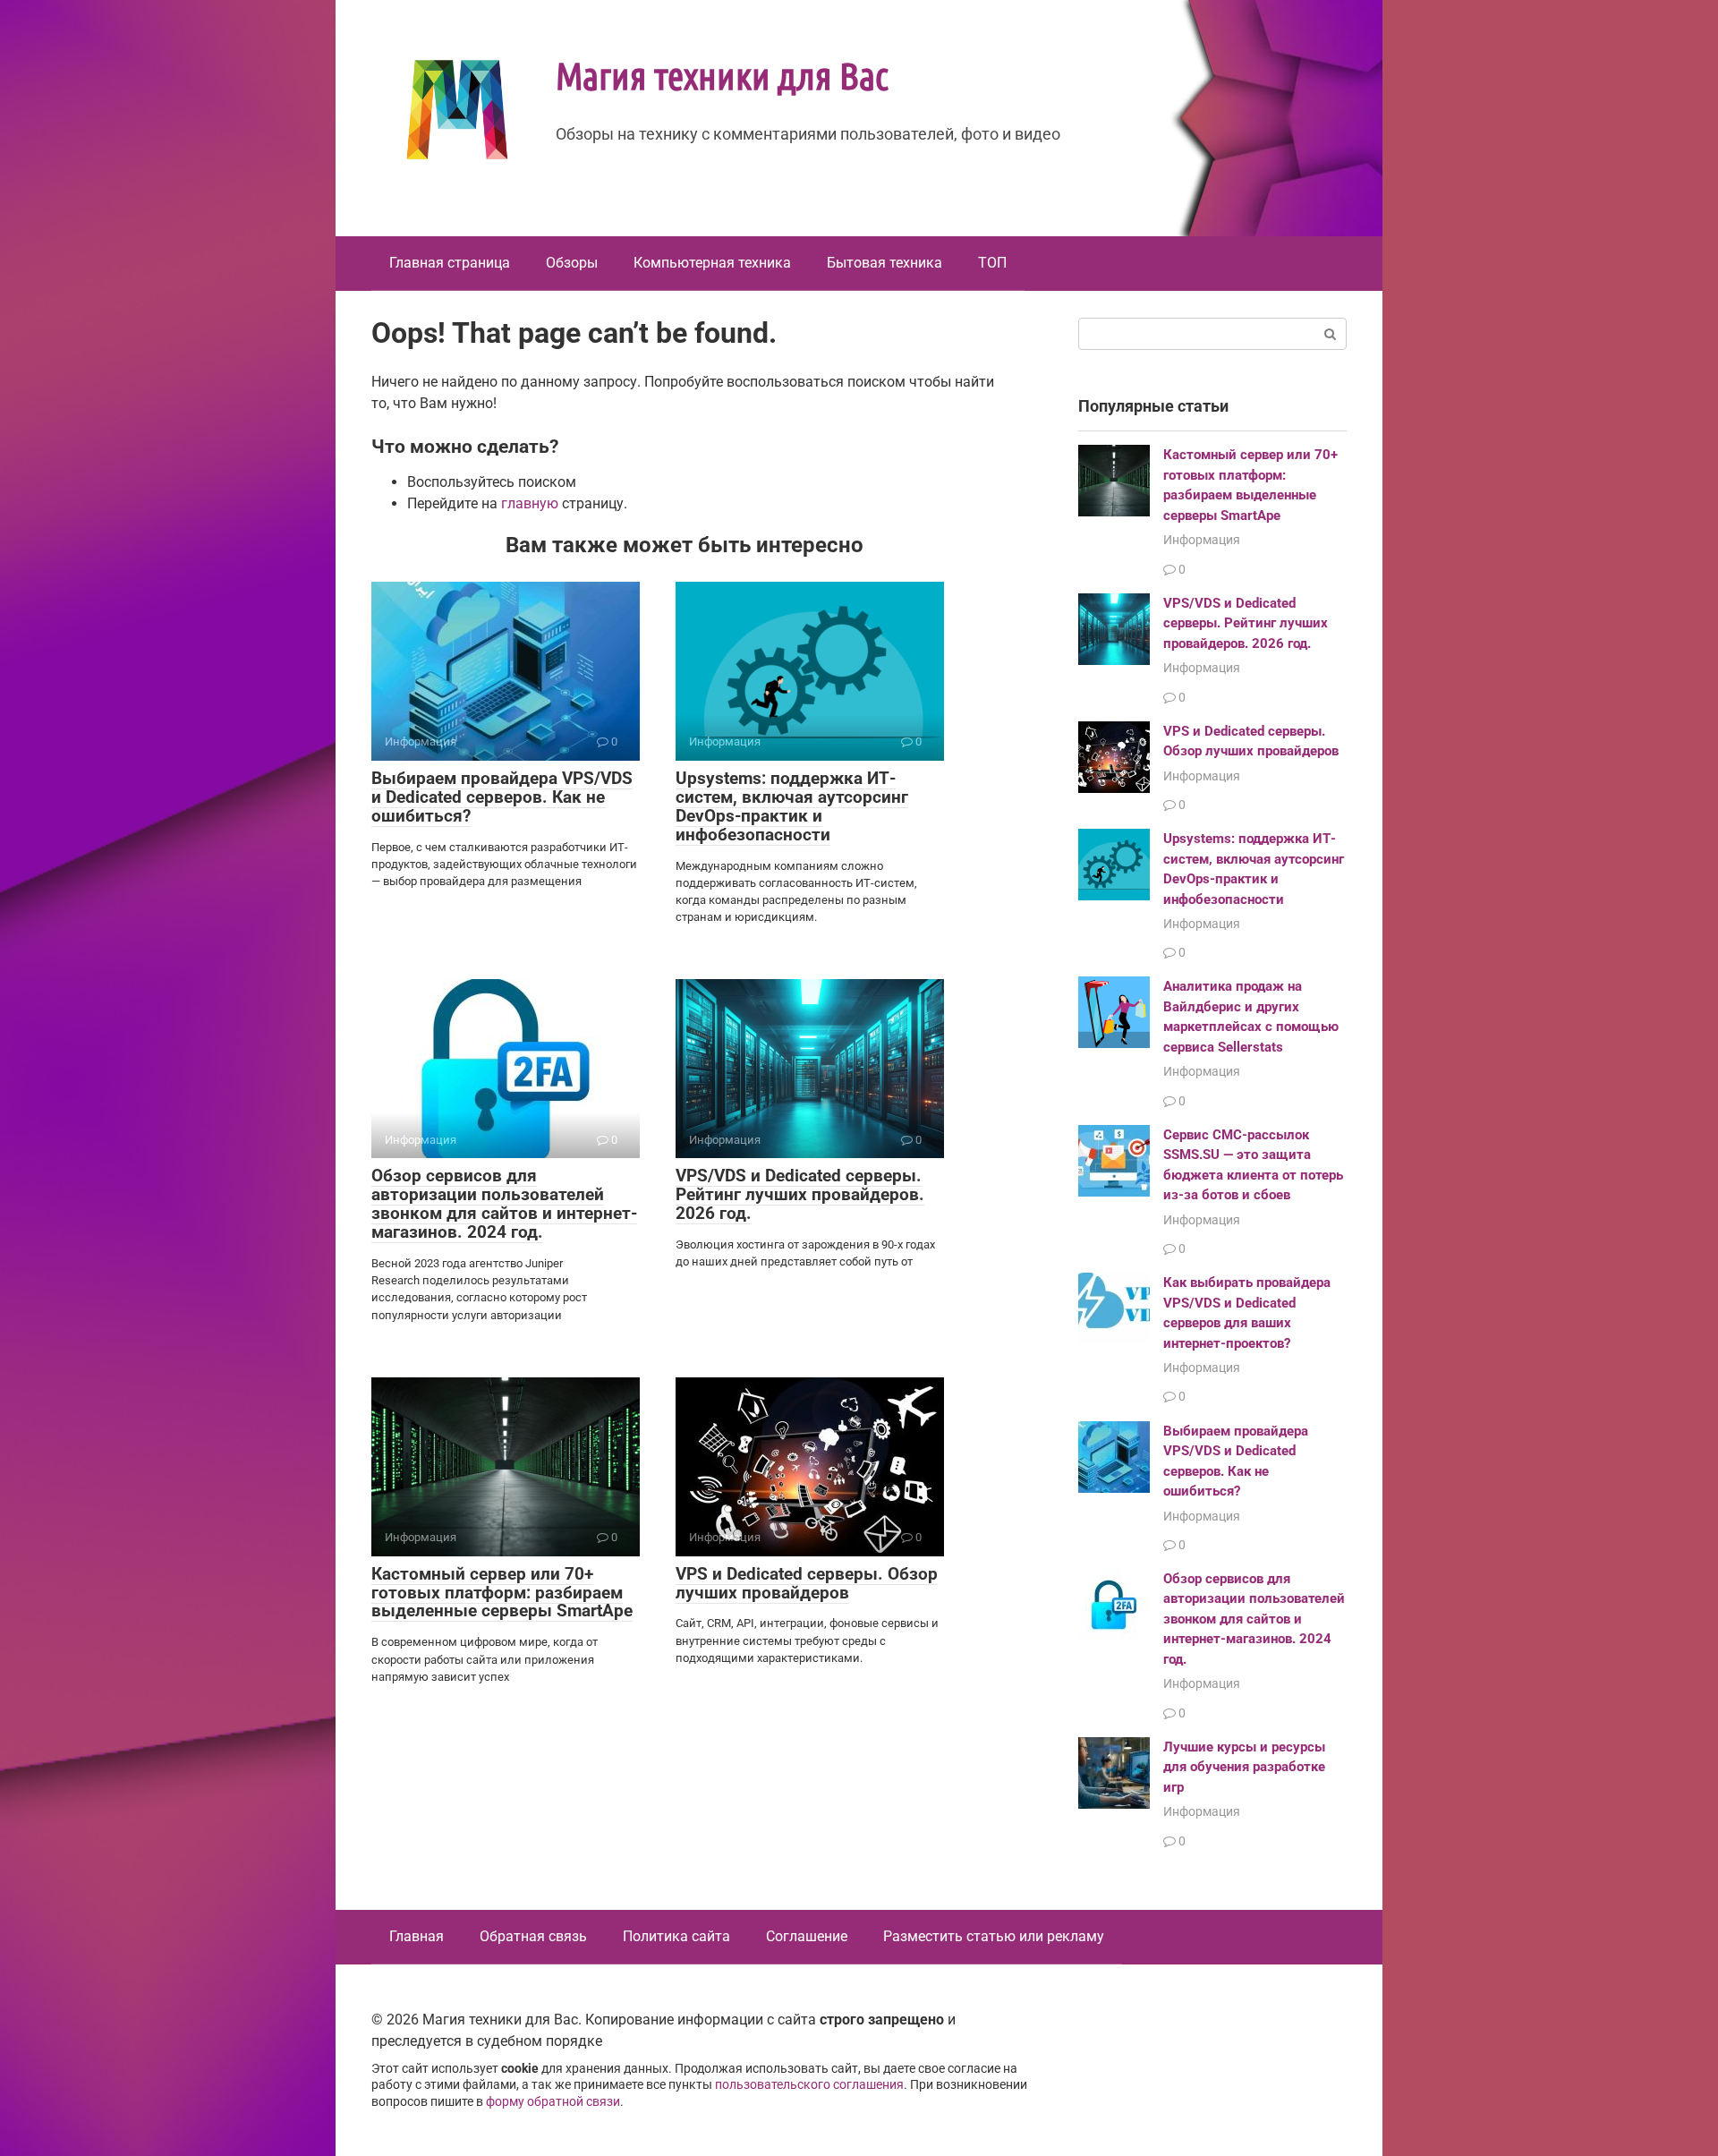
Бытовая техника (885, 263)
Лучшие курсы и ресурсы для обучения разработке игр (1244, 1767)
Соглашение (807, 1936)
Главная (417, 1936)
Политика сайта (676, 1936)
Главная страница (450, 263)
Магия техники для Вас (722, 74)
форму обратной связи (553, 2102)
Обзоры (572, 263)
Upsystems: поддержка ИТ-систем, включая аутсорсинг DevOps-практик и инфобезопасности (792, 806)
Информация (1202, 540)
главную (530, 503)
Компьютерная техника (712, 263)
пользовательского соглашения (809, 2085)
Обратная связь (533, 1936)
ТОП (992, 263)
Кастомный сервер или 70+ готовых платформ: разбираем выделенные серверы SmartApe (502, 1593)
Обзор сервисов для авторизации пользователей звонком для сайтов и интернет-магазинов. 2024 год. (504, 1204)
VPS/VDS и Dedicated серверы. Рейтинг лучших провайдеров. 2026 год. (800, 1194)
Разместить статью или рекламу (994, 1936)
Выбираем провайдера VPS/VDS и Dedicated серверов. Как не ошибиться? (502, 797)
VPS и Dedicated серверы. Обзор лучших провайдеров (807, 1583)
